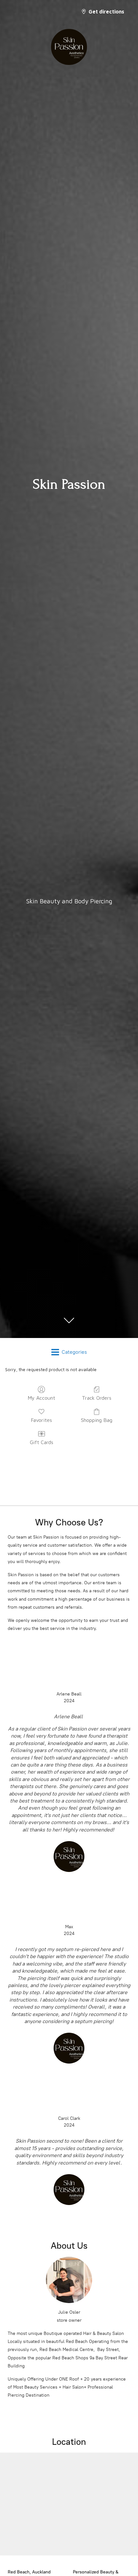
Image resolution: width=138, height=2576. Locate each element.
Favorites (41, 1420)
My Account (41, 1398)
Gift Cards (42, 1442)
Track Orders (97, 1398)
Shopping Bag (97, 1420)
